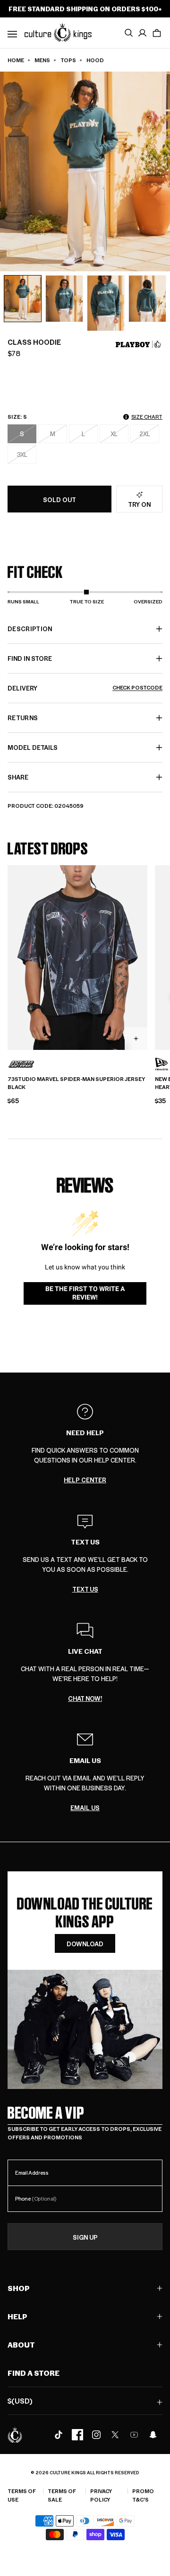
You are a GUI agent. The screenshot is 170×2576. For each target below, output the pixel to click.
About (21, 2344)
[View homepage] (58, 32)
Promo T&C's (143, 2495)
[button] (157, 33)
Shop (19, 2288)
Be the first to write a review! (85, 1293)
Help (17, 2316)
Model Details (33, 747)
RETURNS (23, 718)
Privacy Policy (101, 2495)
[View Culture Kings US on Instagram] (96, 2435)
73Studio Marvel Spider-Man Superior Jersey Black (76, 1083)
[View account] (143, 33)
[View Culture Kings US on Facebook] (77, 2435)
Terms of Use (22, 2495)
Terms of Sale (62, 2495)
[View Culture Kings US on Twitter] (115, 2435)
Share (18, 777)
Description (30, 629)
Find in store (30, 658)
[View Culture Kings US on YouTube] (134, 2435)
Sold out (59, 500)
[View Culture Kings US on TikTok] (59, 2435)
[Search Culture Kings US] (128, 33)
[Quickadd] (136, 1039)
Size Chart (147, 417)
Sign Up (85, 2237)
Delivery (85, 688)
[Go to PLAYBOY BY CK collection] (139, 344)
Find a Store (34, 2373)
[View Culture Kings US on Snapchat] (153, 2435)
